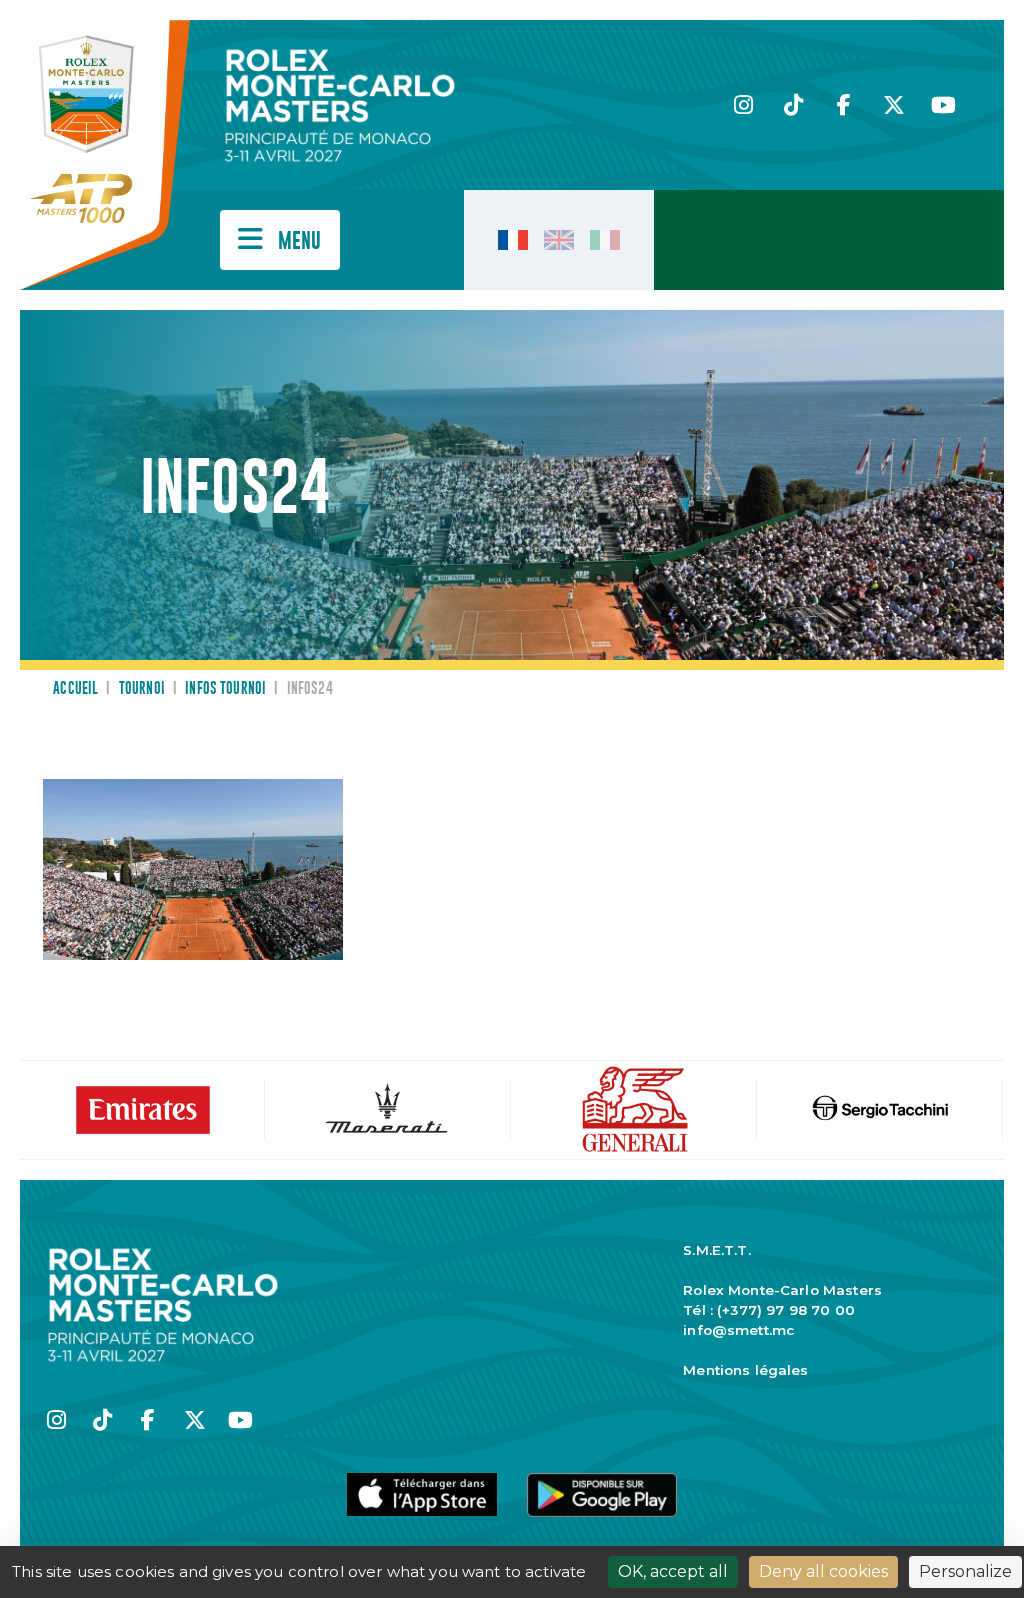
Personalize (965, 1571)
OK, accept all (673, 1571)
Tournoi (142, 689)
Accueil (75, 689)
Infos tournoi (225, 689)
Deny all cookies (823, 1571)
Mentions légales (745, 1370)
